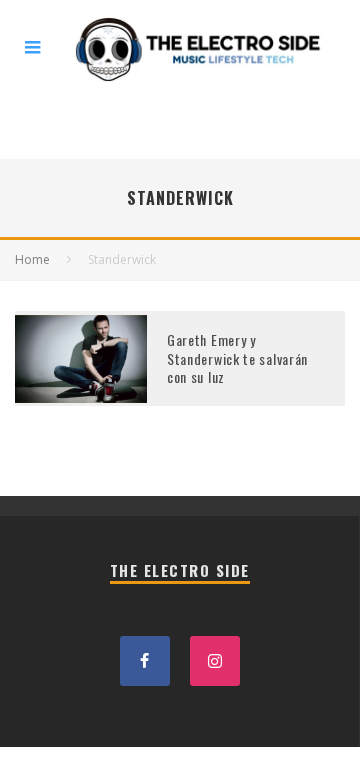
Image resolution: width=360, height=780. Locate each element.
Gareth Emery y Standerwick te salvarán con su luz (237, 357)
